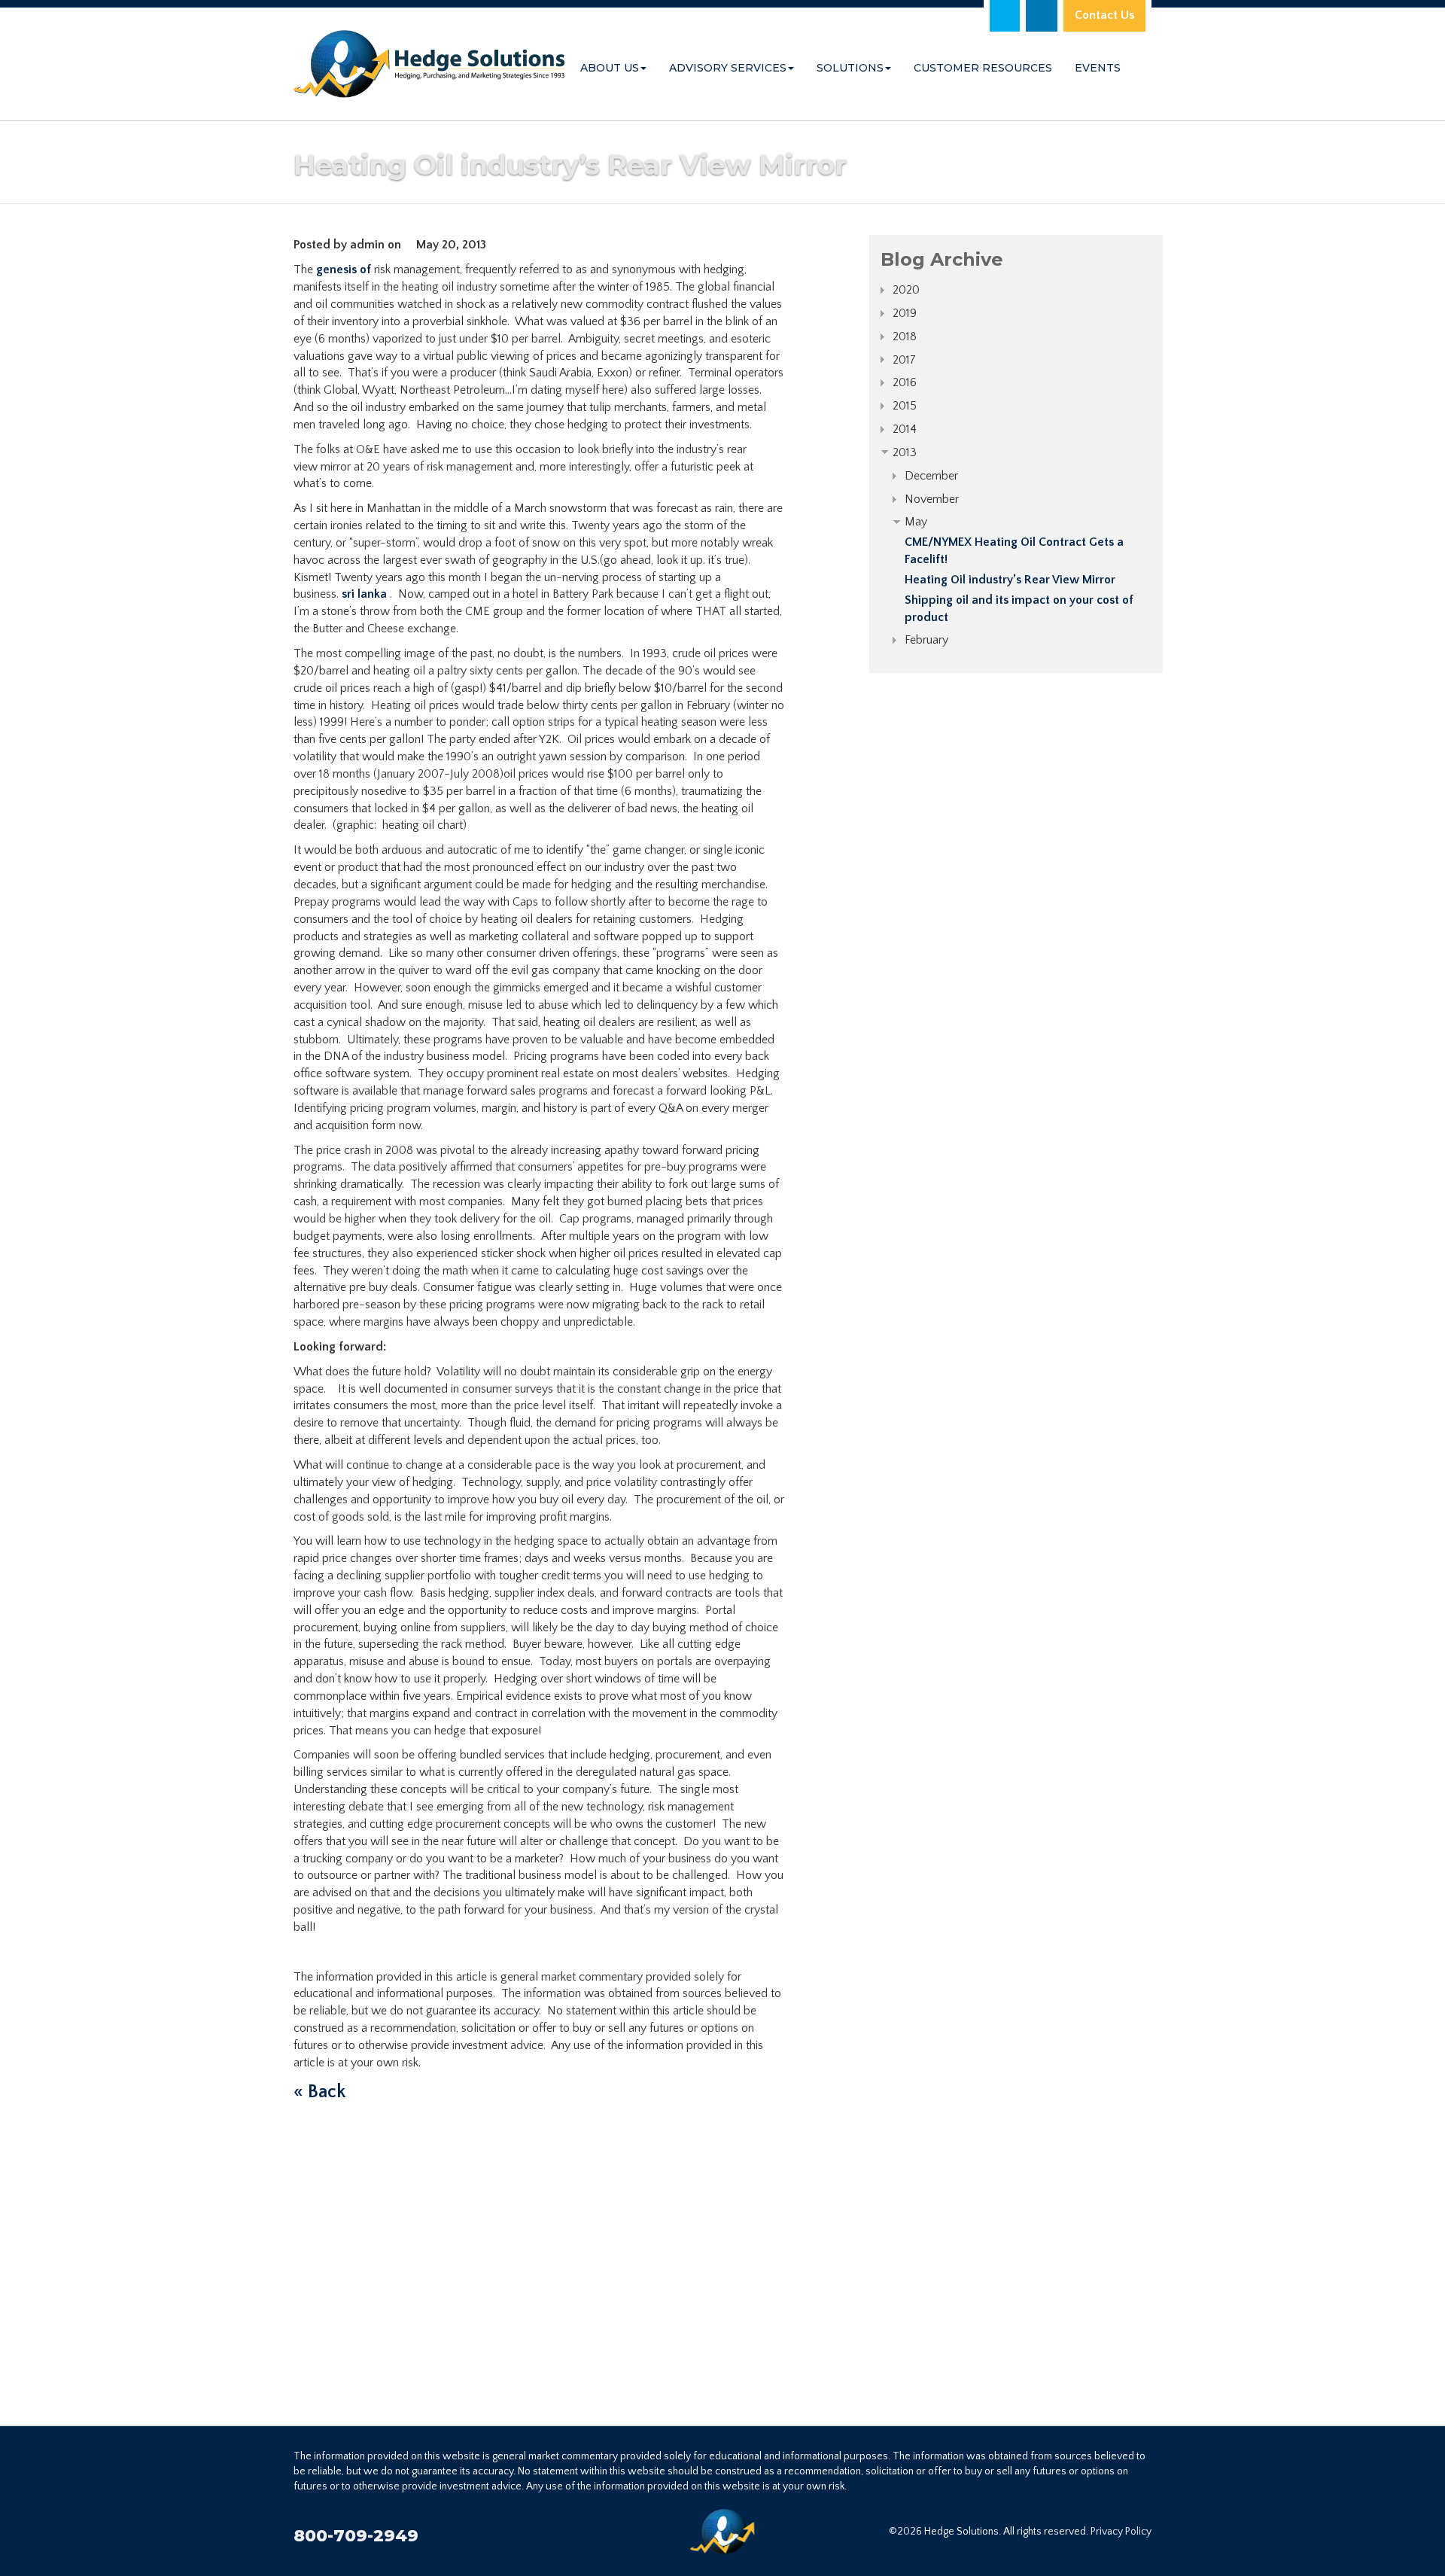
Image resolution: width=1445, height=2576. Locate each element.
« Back (319, 2092)
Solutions (850, 68)
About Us (610, 68)
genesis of (344, 269)
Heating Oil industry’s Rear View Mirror (1010, 580)
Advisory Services (728, 68)
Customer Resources (983, 68)
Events (1098, 68)
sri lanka (364, 594)
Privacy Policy (1121, 2532)
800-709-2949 (356, 2536)
